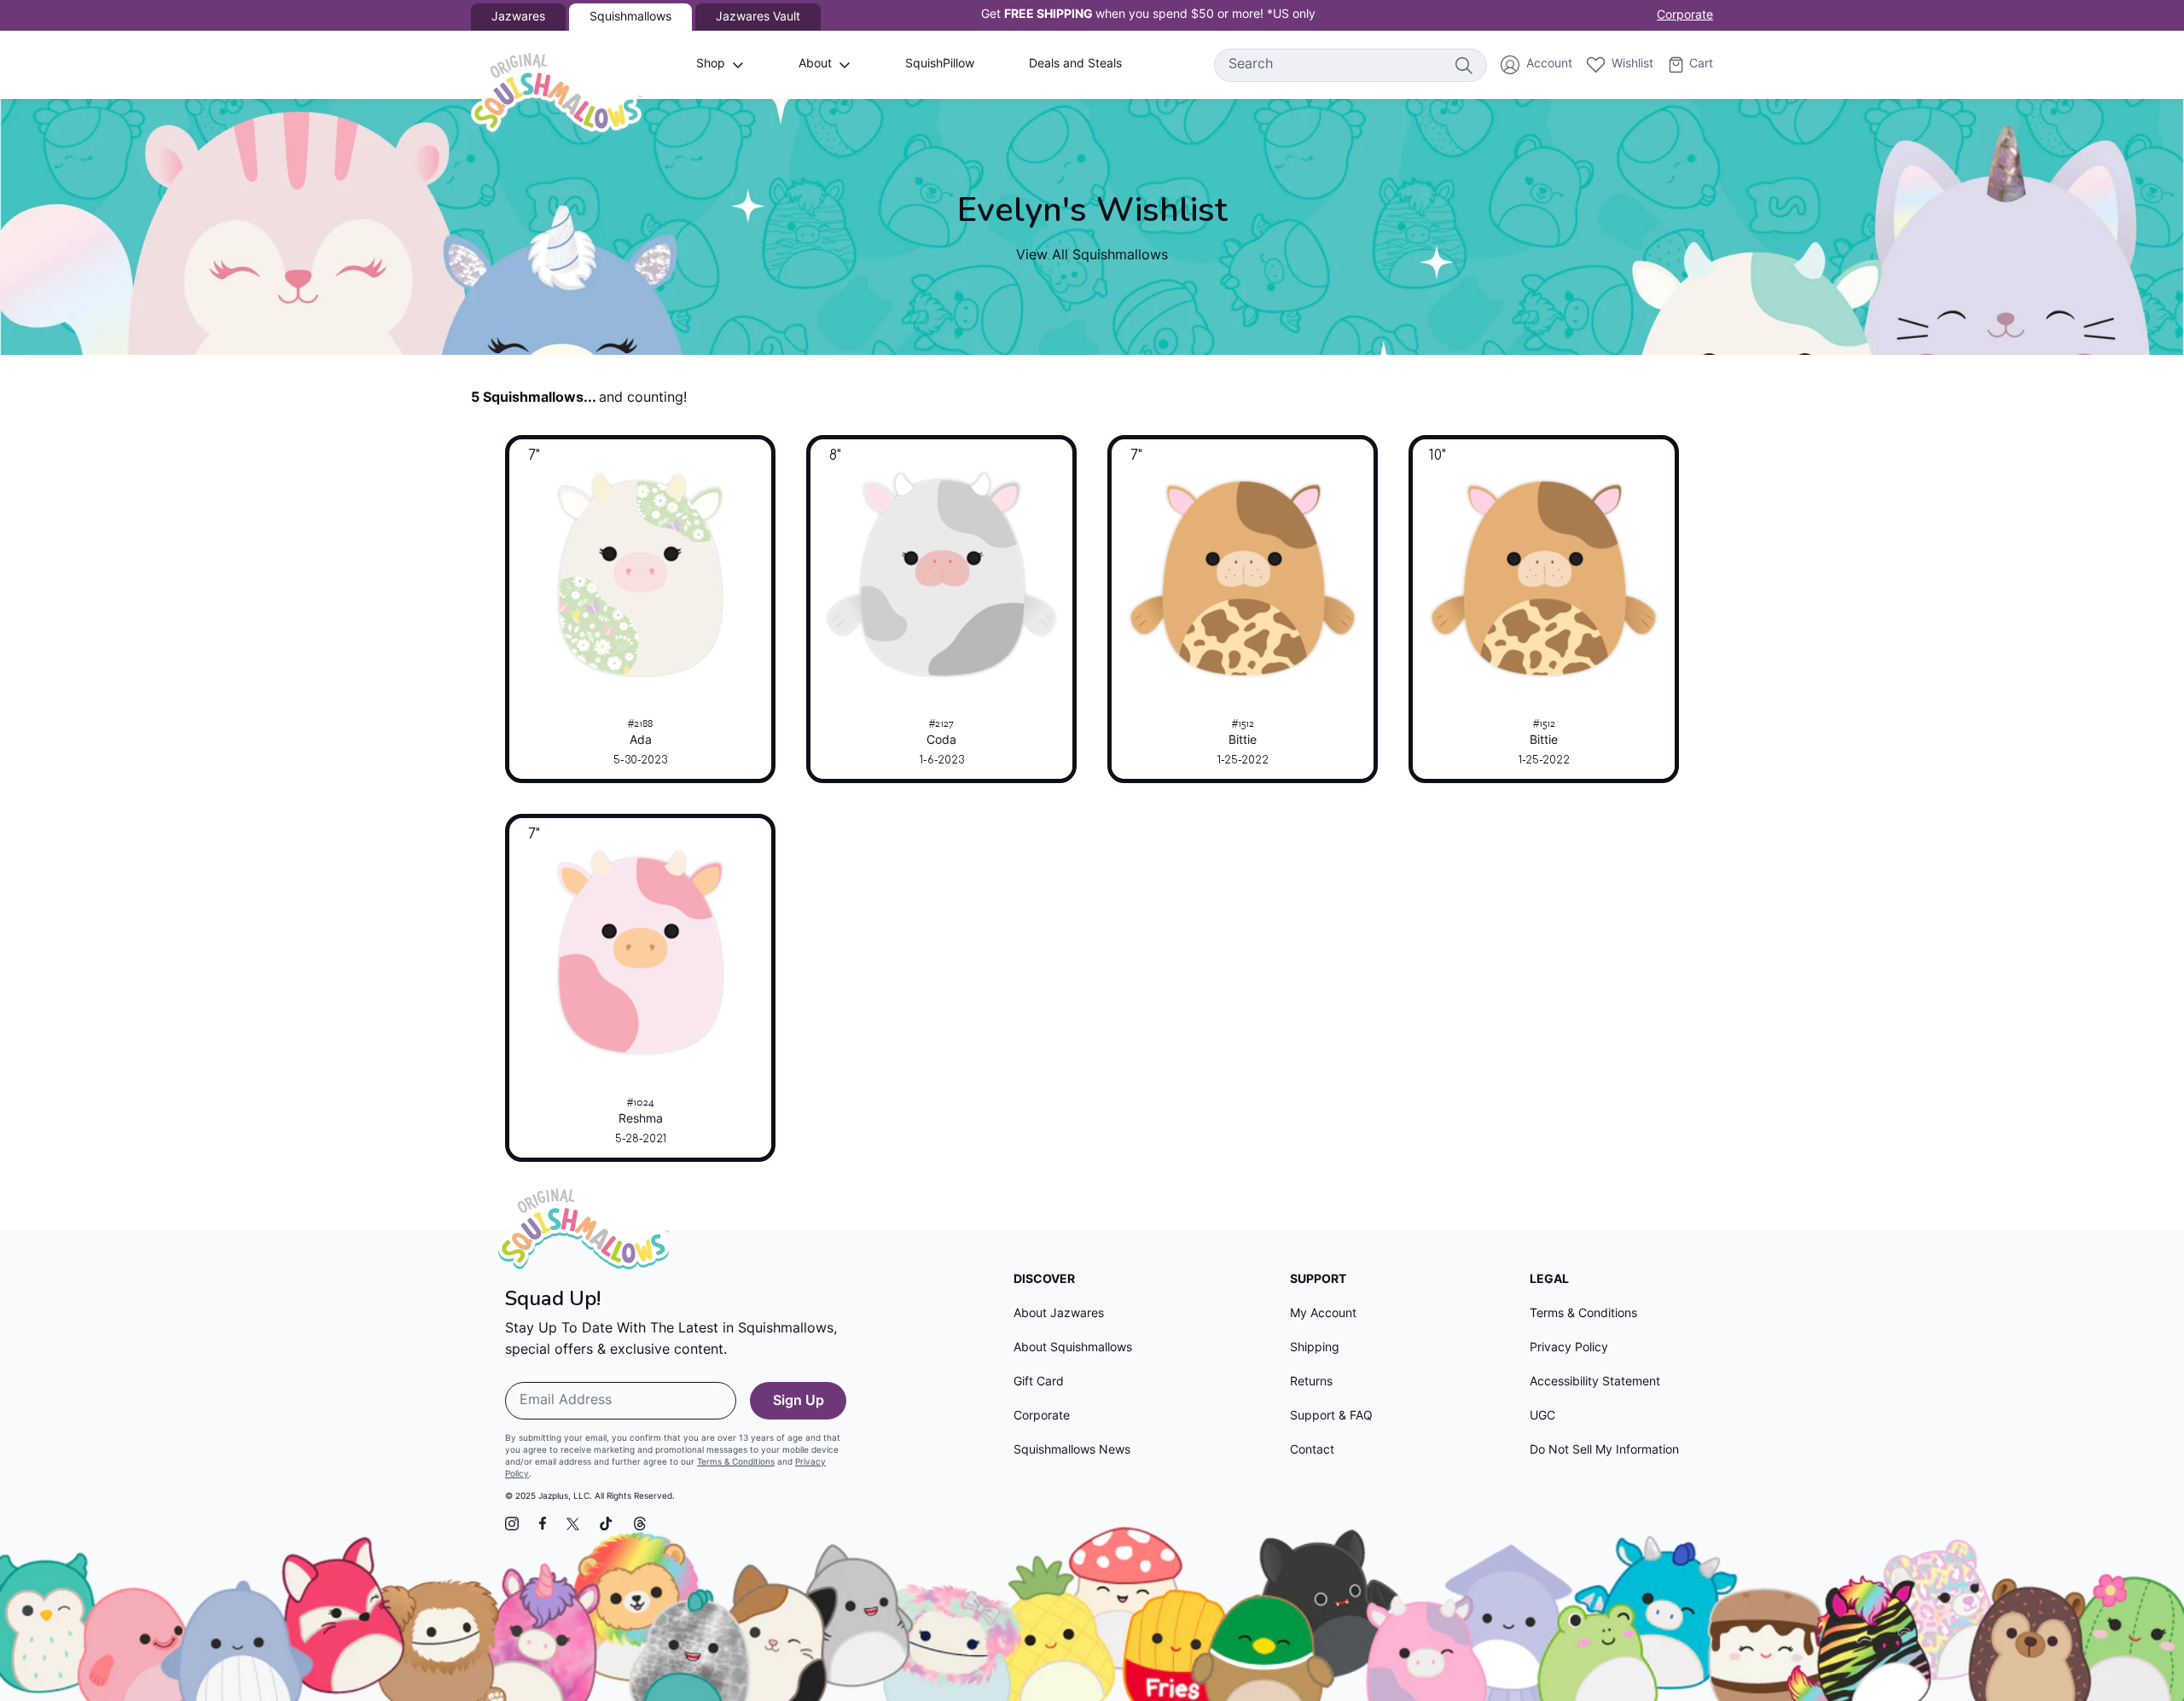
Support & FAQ (1331, 1417)
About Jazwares (1059, 1314)
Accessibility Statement (1595, 1382)
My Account (1323, 1314)
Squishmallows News (1072, 1451)
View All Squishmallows (1092, 256)
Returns (1311, 1382)
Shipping (1315, 1348)
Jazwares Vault (758, 17)
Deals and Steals (1075, 64)
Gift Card (1039, 1382)
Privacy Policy (1569, 1348)
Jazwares (518, 17)
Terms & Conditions (736, 1463)
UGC (1542, 1417)
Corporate (1685, 16)
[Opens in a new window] (512, 1524)
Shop (711, 64)
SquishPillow (940, 64)
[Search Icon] (1463, 65)
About (815, 64)
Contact (1312, 1451)
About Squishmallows (1073, 1348)
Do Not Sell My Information (1604, 1451)
